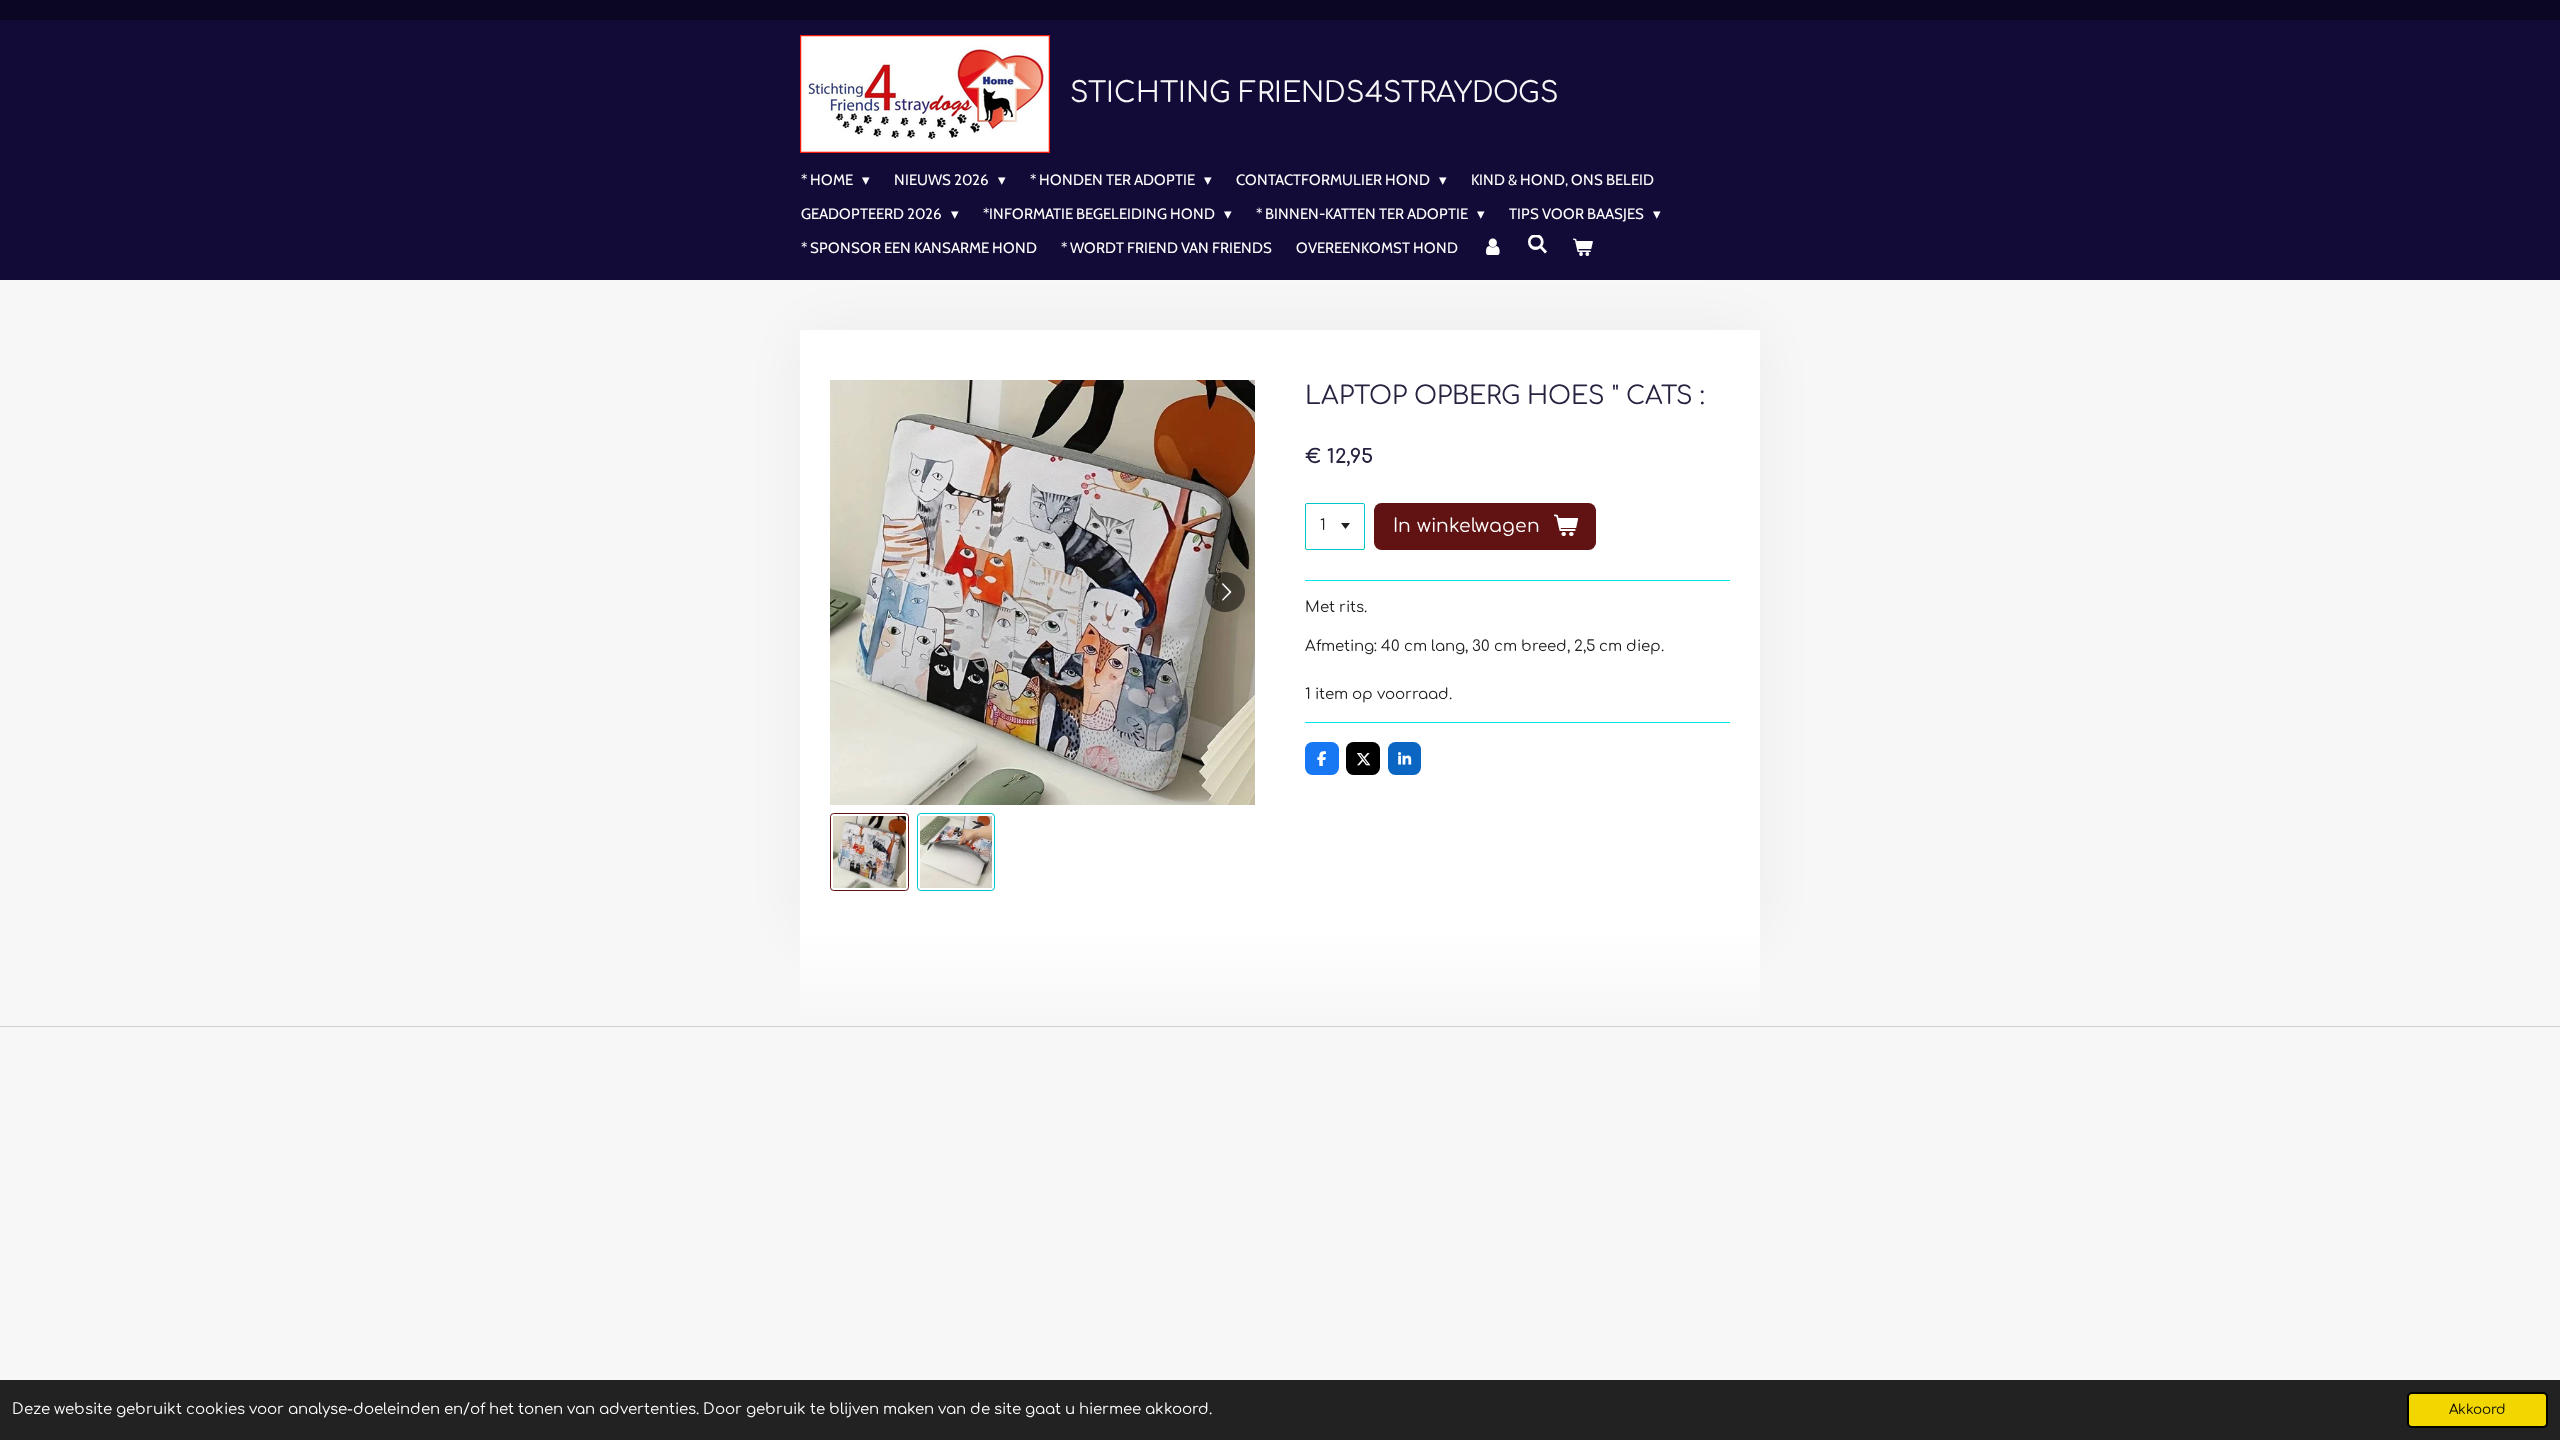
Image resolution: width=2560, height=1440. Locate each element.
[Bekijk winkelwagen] (1582, 248)
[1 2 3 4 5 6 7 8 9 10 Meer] (1335, 526)
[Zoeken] (1537, 245)
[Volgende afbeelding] (1225, 592)
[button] (869, 852)
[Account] (1492, 248)
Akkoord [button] (2477, 1409)
